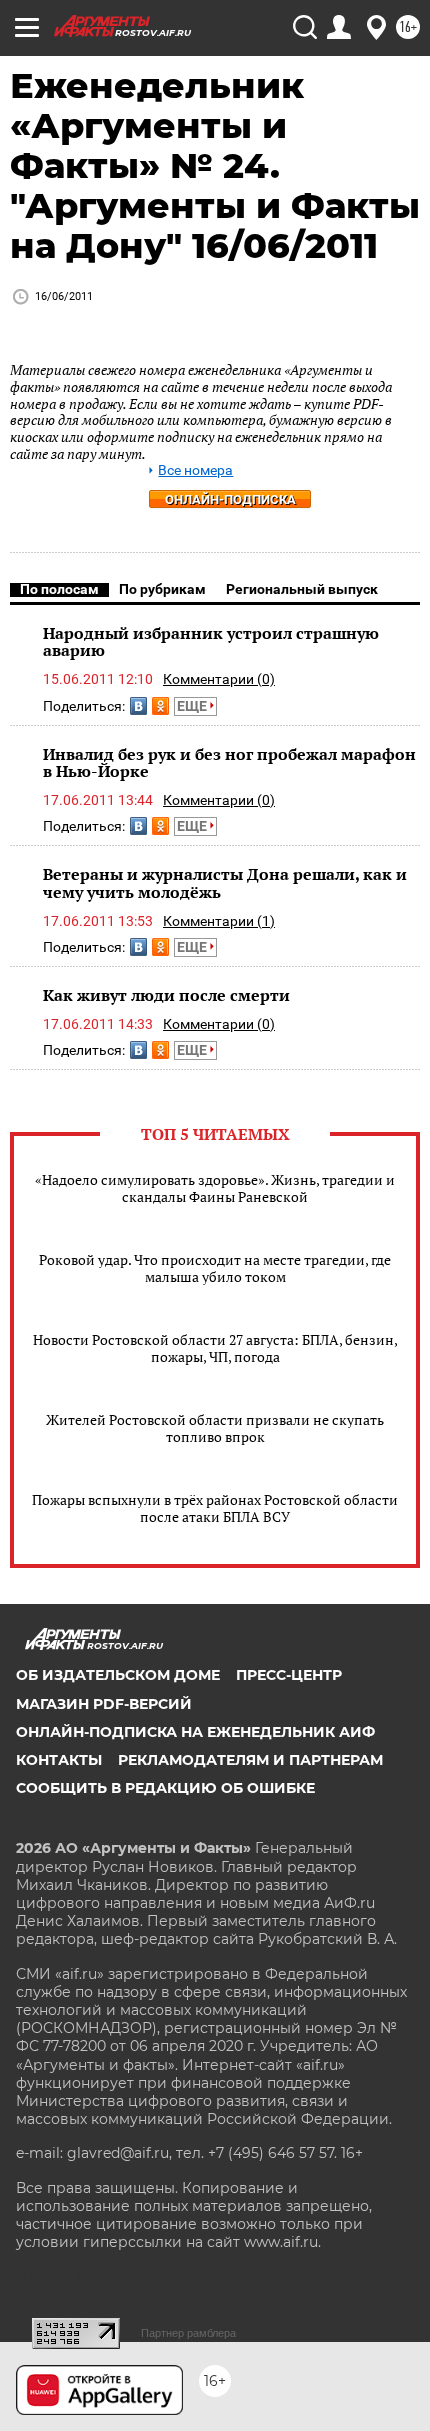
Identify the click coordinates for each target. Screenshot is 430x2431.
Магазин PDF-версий (104, 1704)
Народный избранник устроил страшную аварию (211, 642)
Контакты (59, 1760)
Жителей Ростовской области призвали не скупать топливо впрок (215, 1428)
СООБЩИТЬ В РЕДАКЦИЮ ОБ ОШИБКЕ (165, 1788)
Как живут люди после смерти (166, 995)
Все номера (195, 470)
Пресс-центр (289, 1675)
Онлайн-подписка (230, 499)
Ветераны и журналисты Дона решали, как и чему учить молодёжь (225, 883)
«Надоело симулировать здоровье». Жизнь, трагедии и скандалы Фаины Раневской (215, 1188)
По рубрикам (162, 589)
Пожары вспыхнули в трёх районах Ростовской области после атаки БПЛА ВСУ (215, 1508)
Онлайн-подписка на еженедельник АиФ (195, 1732)
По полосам (59, 589)
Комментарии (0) (219, 679)
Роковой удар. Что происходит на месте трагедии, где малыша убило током (215, 1268)
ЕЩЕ (193, 706)
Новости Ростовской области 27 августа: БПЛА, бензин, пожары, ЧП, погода (215, 1348)
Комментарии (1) (219, 921)
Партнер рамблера (188, 2333)
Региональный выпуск (302, 589)
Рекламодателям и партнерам (250, 1760)
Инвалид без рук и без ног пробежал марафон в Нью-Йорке (229, 763)
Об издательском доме (118, 1675)
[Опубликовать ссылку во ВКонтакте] (138, 706)
